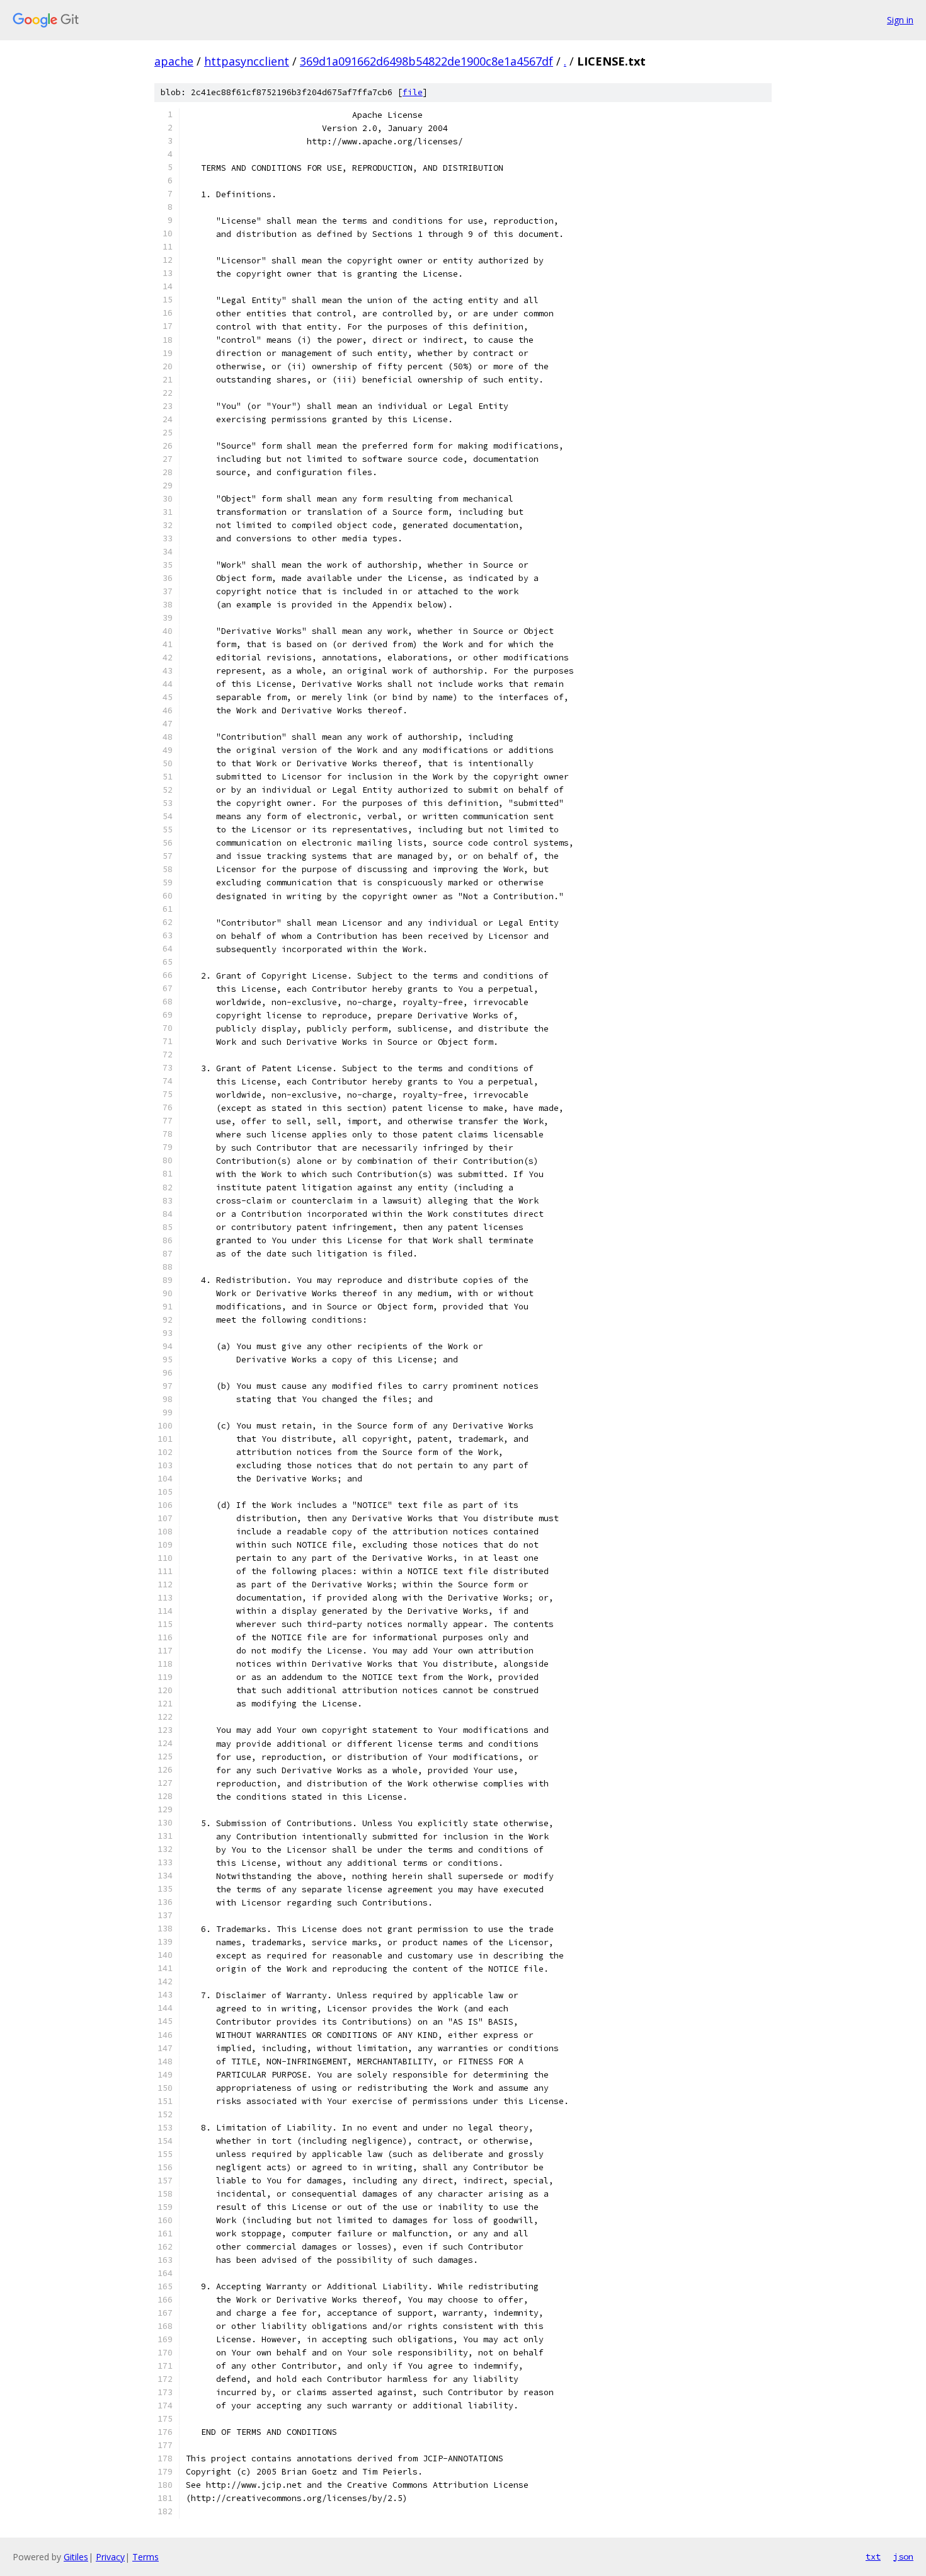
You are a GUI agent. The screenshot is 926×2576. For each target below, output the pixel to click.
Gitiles (76, 2557)
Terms (146, 2557)
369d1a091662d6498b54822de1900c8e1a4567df (426, 61)
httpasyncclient (247, 61)
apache (174, 61)
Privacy (110, 2557)
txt (873, 2556)
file (413, 92)
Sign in (900, 20)
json (903, 2556)
